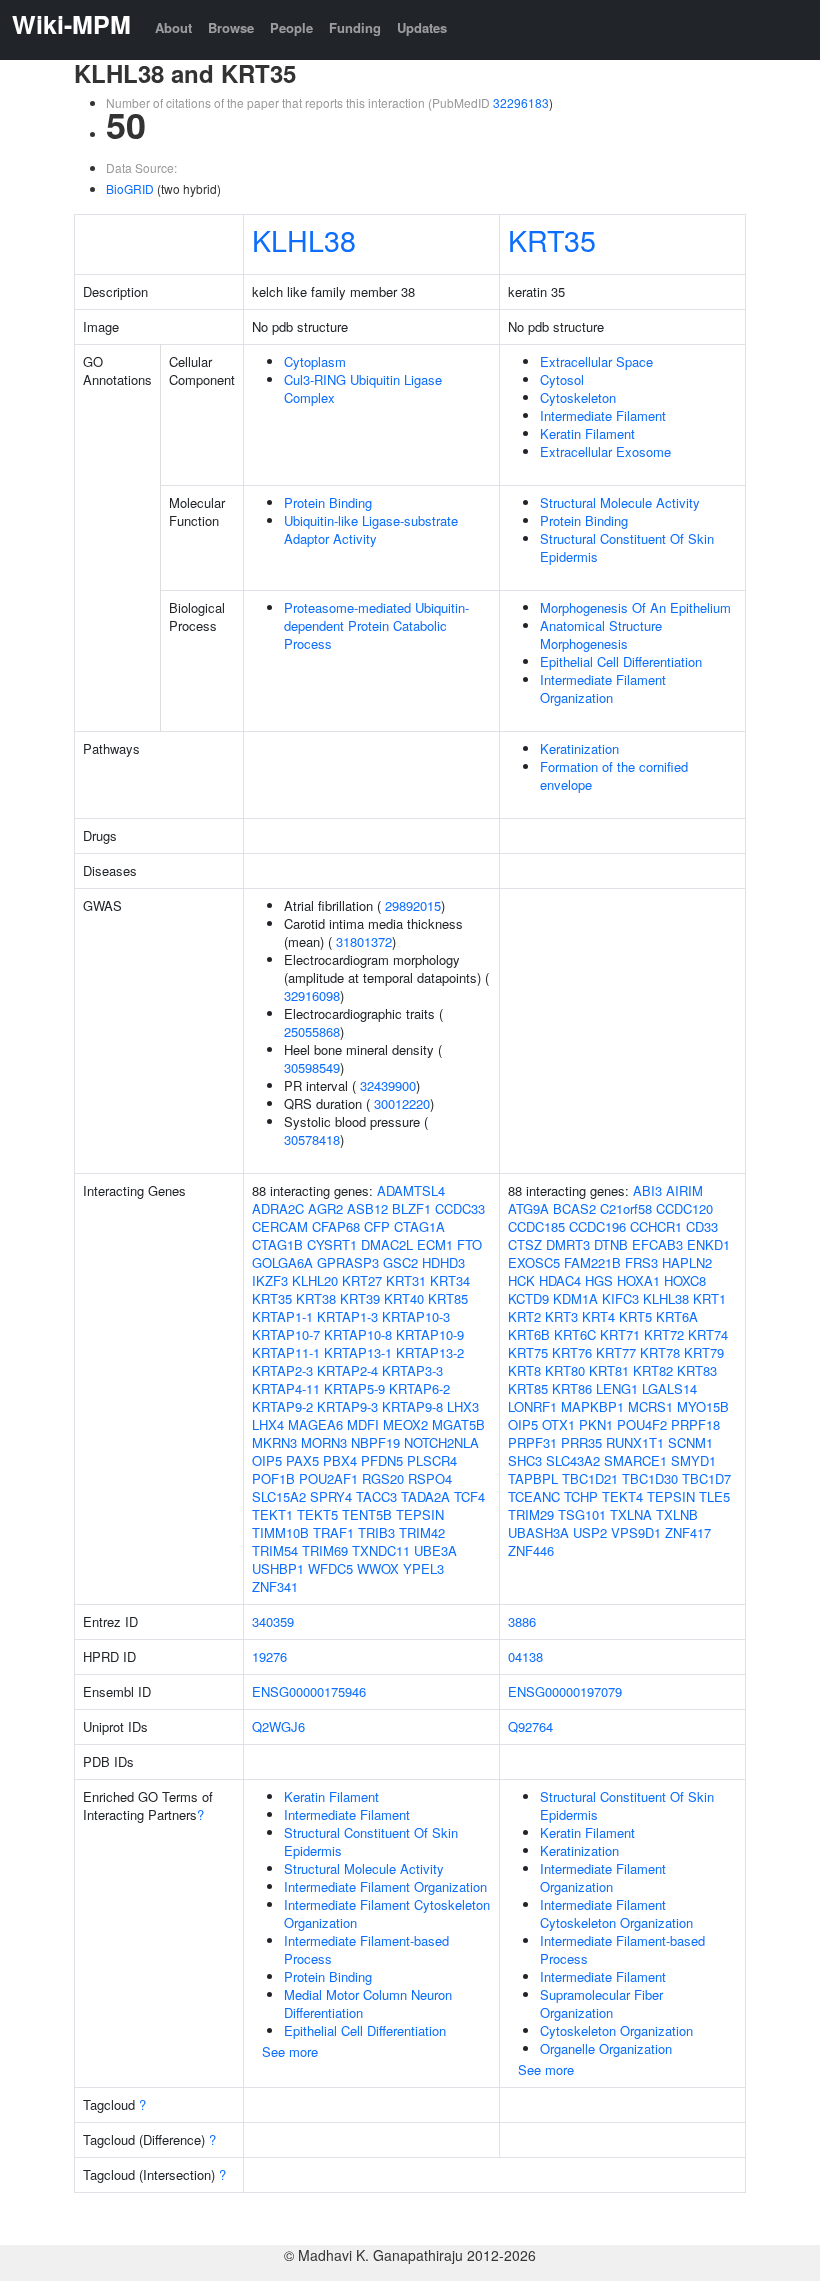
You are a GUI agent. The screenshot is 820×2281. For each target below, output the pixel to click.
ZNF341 (275, 1586)
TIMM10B (280, 1532)
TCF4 (469, 1496)
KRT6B (529, 1334)
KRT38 (316, 1298)
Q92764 (530, 1726)
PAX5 (302, 1460)
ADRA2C (278, 1208)
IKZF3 (270, 1280)
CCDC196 (597, 1226)
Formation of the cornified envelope (614, 775)
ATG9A (528, 1208)
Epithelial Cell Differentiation (621, 661)
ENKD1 (708, 1244)
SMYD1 (693, 1460)
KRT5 (635, 1316)
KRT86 (572, 1388)
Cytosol (562, 379)
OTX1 (558, 1424)
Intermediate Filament (603, 415)
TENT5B (367, 1514)
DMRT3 (568, 1244)
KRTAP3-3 (412, 1370)
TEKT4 (622, 1496)
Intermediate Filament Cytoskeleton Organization (387, 1913)
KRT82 (653, 1370)
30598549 (312, 1067)
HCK (521, 1280)
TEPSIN (420, 1514)
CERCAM (280, 1226)
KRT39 (360, 1298)
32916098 (312, 995)
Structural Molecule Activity (620, 502)
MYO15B (703, 1406)
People (291, 27)
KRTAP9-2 (282, 1406)
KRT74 (708, 1334)
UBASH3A (538, 1532)
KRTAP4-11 (286, 1388)
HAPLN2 (687, 1262)
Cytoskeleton (578, 397)
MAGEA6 (315, 1424)
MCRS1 (650, 1406)
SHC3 (525, 1460)
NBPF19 (375, 1442)
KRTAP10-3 (416, 1316)
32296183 (521, 102)
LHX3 (463, 1406)
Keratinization (579, 748)
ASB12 (367, 1208)
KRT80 (565, 1370)
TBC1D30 (650, 1478)
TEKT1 (272, 1514)
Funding (355, 27)
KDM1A (575, 1298)
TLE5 (714, 1496)
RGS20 (383, 1478)
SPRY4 (331, 1496)
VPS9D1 (636, 1532)
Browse (231, 27)
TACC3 (376, 1496)
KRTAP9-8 (412, 1406)
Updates (422, 27)
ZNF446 (531, 1550)
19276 (269, 1656)
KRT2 (524, 1316)
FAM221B (592, 1262)
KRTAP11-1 (286, 1352)
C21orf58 (626, 1208)
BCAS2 (574, 1208)
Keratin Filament (587, 433)
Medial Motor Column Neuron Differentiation (368, 2003)
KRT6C (575, 1334)
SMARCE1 (635, 1460)
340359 (273, 1621)
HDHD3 (443, 1262)
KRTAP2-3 (282, 1370)
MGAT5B (458, 1424)
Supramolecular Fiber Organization (601, 2003)
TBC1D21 (590, 1478)
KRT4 (598, 1316)
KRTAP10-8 (358, 1334)
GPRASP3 (348, 1262)
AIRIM (684, 1190)
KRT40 (404, 1298)
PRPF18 (695, 1424)
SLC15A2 (279, 1496)
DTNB (611, 1244)
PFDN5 (382, 1460)
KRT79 (704, 1352)
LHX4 (268, 1424)
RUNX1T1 (635, 1442)
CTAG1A (419, 1226)
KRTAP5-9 (354, 1388)
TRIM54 (275, 1550)
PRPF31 (532, 1442)
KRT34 (450, 1280)
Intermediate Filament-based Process (366, 1949)
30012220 (402, 1103)
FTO (469, 1244)
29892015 (413, 905)
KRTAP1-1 (282, 1316)
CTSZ (525, 1244)
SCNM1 (690, 1442)
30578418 (312, 1139)
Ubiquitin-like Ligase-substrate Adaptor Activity (371, 529)
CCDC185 (536, 1226)
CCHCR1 (656, 1226)
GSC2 (400, 1262)
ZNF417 (688, 1532)
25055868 (312, 1031)
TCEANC (534, 1496)
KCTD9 (528, 1298)
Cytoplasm (315, 361)
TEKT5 (317, 1514)
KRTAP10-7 (286, 1334)
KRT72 (664, 1334)
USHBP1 (278, 1568)
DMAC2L (387, 1244)
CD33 (702, 1226)
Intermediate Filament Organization (603, 688)
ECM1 (435, 1244)
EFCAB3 (657, 1244)
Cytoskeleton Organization (616, 2030)
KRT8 (524, 1370)
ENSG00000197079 (565, 1691)
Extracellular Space (596, 361)
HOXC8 (685, 1280)
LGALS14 (669, 1388)
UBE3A (435, 1550)
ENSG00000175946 (309, 1691)
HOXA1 (638, 1280)
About (173, 27)
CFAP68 (336, 1226)
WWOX (378, 1568)
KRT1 (709, 1298)
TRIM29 (531, 1514)
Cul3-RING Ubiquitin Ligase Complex (363, 388)
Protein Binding (328, 502)
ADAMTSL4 (411, 1190)
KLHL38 (304, 239)
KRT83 (697, 1370)
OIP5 (267, 1460)
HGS (599, 1280)
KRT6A (677, 1316)
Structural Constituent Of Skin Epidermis (627, 547)
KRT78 (660, 1352)
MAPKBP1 (592, 1406)
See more (290, 2051)
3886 (522, 1621)
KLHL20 (315, 1280)
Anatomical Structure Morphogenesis (601, 634)
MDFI (363, 1424)
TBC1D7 (706, 1478)
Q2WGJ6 (278, 1726)
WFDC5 (330, 1568)
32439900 (388, 1085)
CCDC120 (684, 1208)
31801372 (364, 941)
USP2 (590, 1532)
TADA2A (425, 1496)
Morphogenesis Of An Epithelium (635, 607)
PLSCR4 (432, 1460)
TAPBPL (533, 1478)
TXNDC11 (381, 1550)
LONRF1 (532, 1406)
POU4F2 (642, 1424)
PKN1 (596, 1424)
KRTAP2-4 (347, 1370)
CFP (377, 1226)
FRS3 (641, 1262)
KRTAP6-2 (419, 1388)
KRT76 (572, 1352)
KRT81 (609, 1370)
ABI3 (647, 1190)
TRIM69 (325, 1550)
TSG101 (582, 1514)
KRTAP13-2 (430, 1352)
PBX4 (340, 1460)
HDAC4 (560, 1280)
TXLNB (677, 1514)
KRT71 (620, 1334)
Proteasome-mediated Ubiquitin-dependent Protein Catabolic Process (376, 625)
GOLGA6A (282, 1262)
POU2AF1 (328, 1478)
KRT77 (616, 1352)
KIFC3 (620, 1298)
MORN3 (324, 1442)
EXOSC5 (534, 1262)
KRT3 (561, 1316)
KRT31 (406, 1280)
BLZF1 (411, 1208)
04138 (525, 1656)
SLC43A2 (573, 1460)
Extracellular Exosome (605, 451)
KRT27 (362, 1280)
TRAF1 (333, 1532)
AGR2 (325, 1208)
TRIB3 (376, 1532)
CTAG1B (277, 1244)
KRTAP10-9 (430, 1334)
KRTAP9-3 (347, 1406)
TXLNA (631, 1514)
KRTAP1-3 (347, 1316)
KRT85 (448, 1298)
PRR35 (581, 1442)
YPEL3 (423, 1568)
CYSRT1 (332, 1244)
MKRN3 (274, 1442)
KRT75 (528, 1352)
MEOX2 (405, 1424)
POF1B (273, 1478)
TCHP (581, 1496)
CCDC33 (460, 1208)
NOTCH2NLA (441, 1442)
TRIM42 (422, 1532)
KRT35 (552, 239)
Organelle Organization (606, 2048)
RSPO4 (430, 1478)
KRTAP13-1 (358, 1352)
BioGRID (130, 188)
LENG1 (617, 1388)
